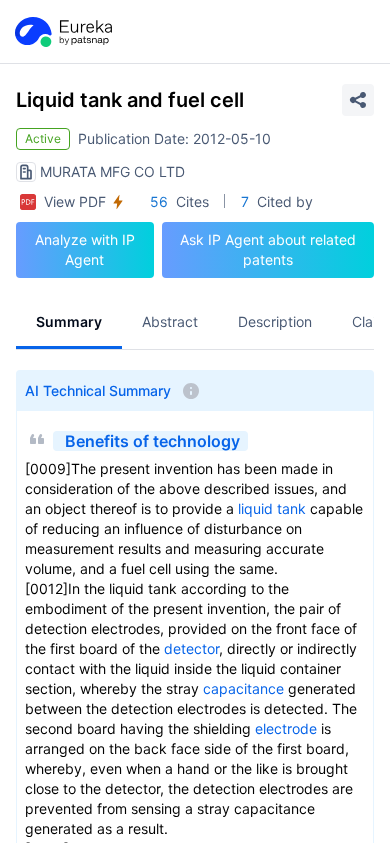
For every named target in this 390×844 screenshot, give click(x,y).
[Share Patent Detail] (358, 100)
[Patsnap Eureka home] (62, 32)
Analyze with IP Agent (85, 249)
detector (191, 648)
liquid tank (272, 508)
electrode (286, 728)
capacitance (243, 688)
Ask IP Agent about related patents (268, 249)
